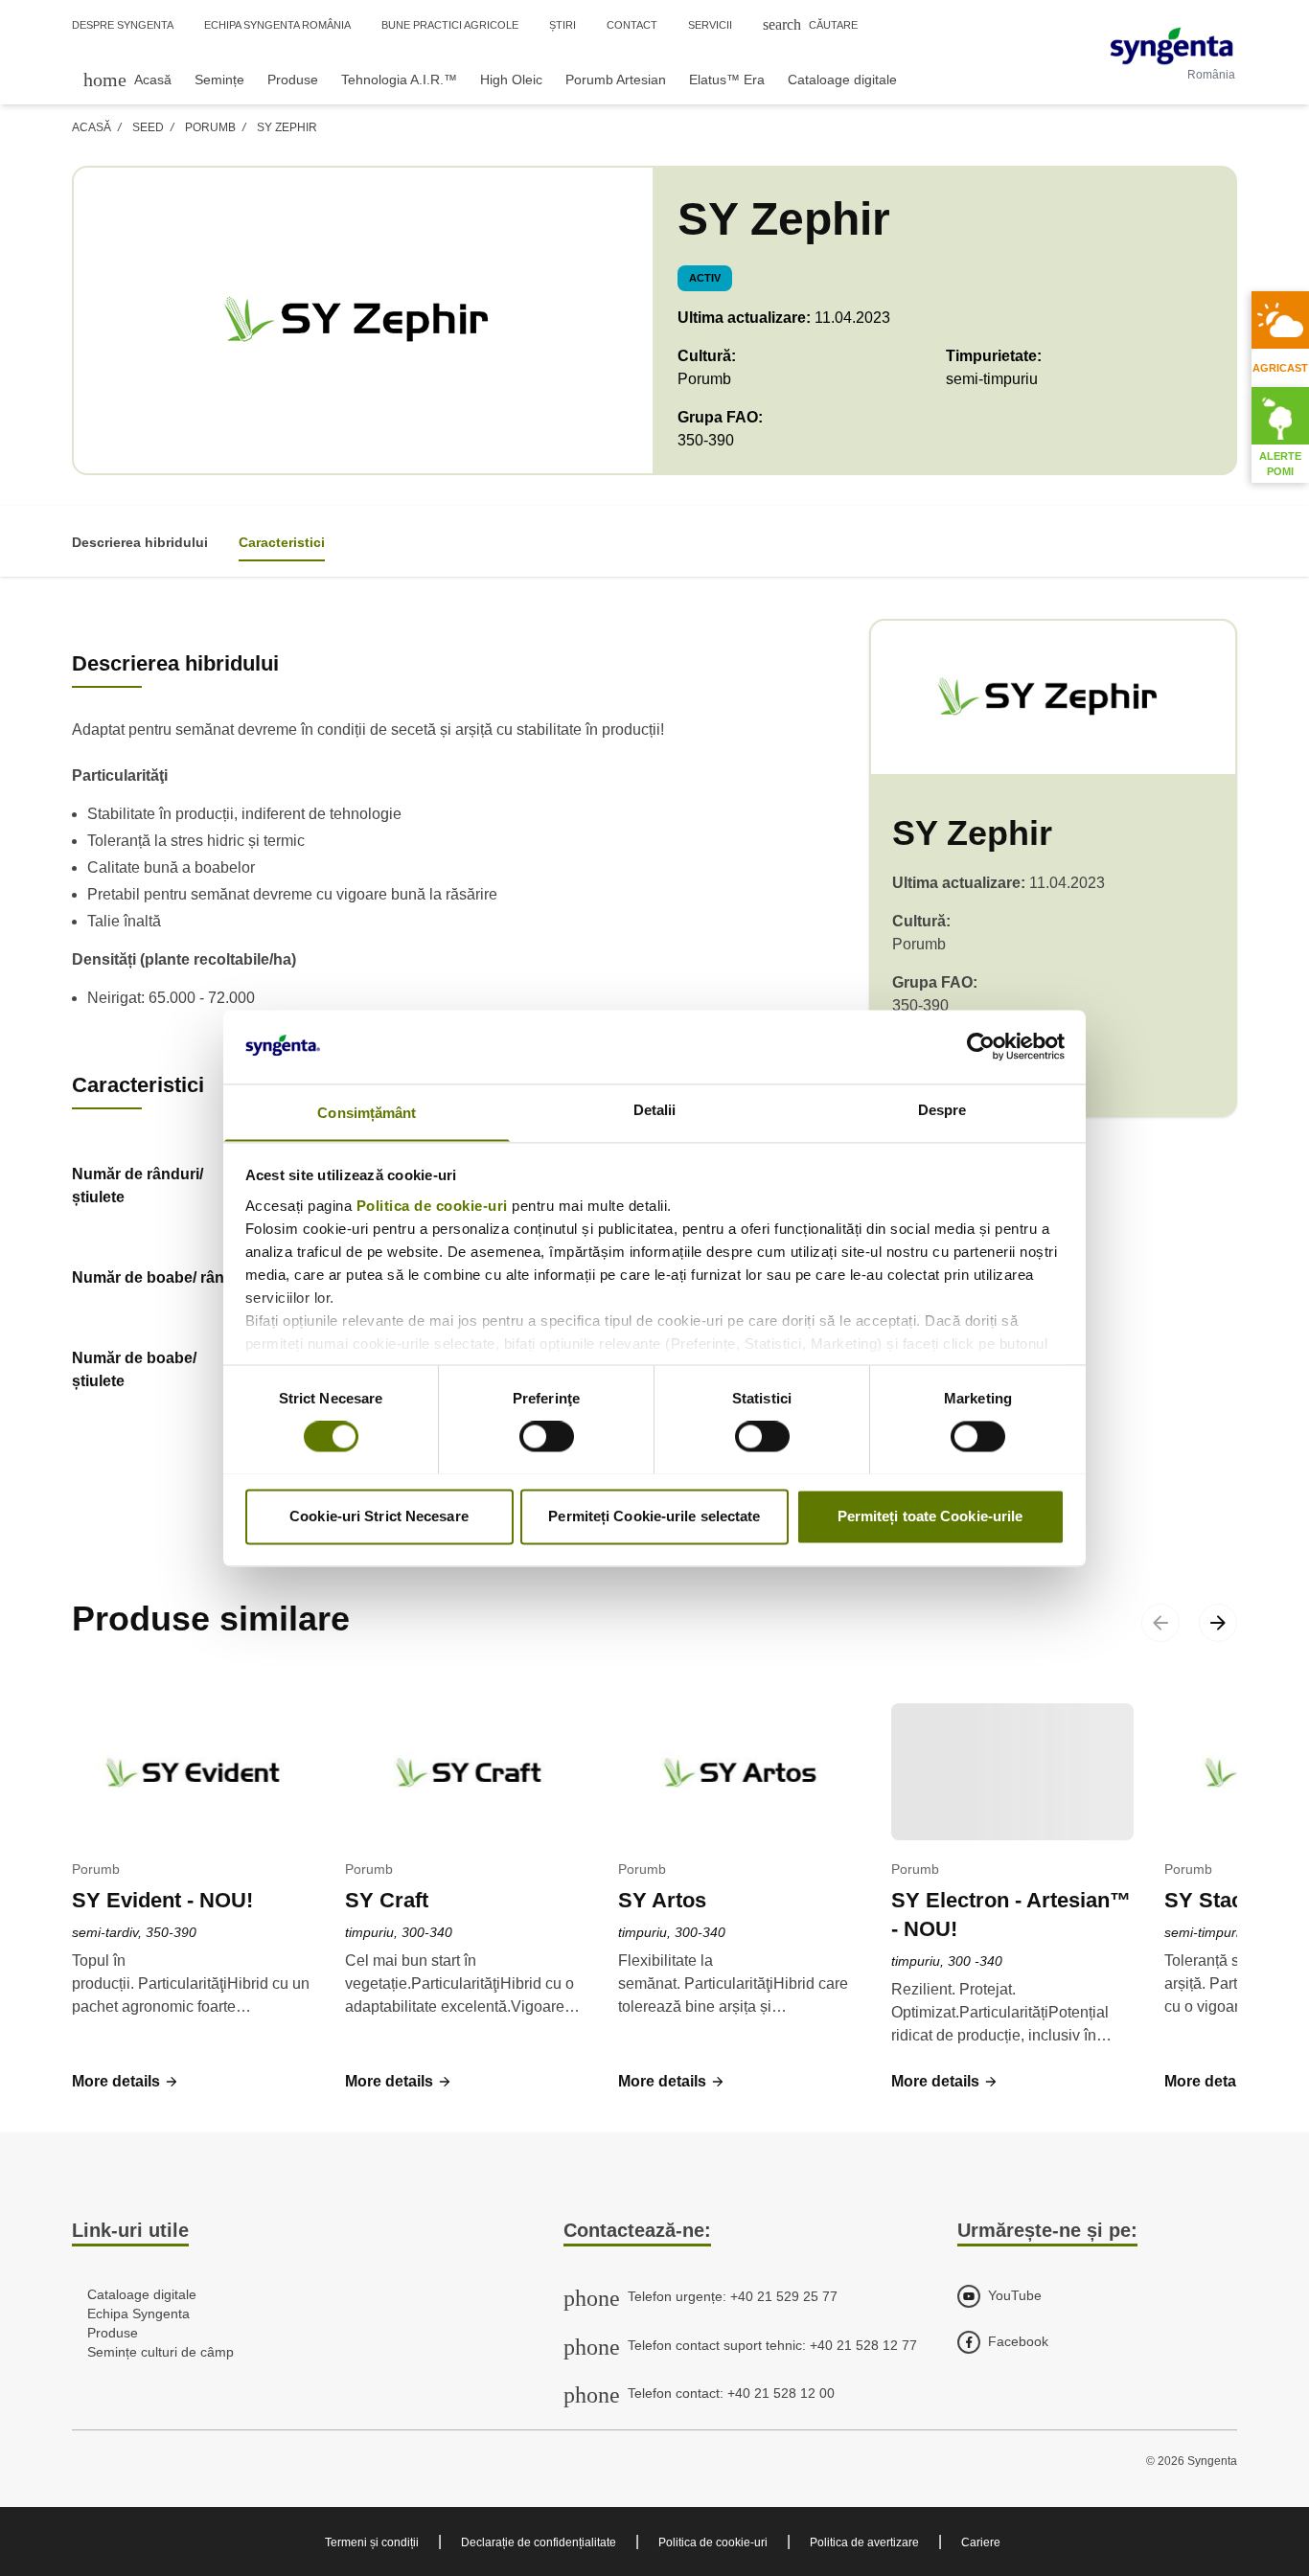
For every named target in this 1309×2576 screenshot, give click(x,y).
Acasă (92, 127)
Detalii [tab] (655, 1110)
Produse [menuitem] (293, 80)
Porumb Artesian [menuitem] (616, 80)
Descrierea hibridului (140, 542)
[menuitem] (127, 79)
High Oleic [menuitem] (511, 80)
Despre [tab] (942, 1110)
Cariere (981, 2542)
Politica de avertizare (864, 2542)
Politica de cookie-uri (432, 1206)
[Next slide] (1218, 1623)
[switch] (547, 1436)
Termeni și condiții (372, 2542)
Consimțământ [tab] (367, 1113)
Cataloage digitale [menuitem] (842, 80)
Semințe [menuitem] (219, 80)
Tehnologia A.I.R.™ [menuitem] (399, 80)
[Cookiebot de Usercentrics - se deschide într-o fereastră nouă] (981, 1046)
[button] (126, 2082)
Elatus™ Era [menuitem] (727, 80)
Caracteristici (282, 542)
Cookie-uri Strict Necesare (379, 1516)
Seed (148, 127)
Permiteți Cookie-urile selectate (654, 1516)
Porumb (210, 127)
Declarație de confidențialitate (539, 2542)
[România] (1171, 46)
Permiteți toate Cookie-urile (930, 1516)
